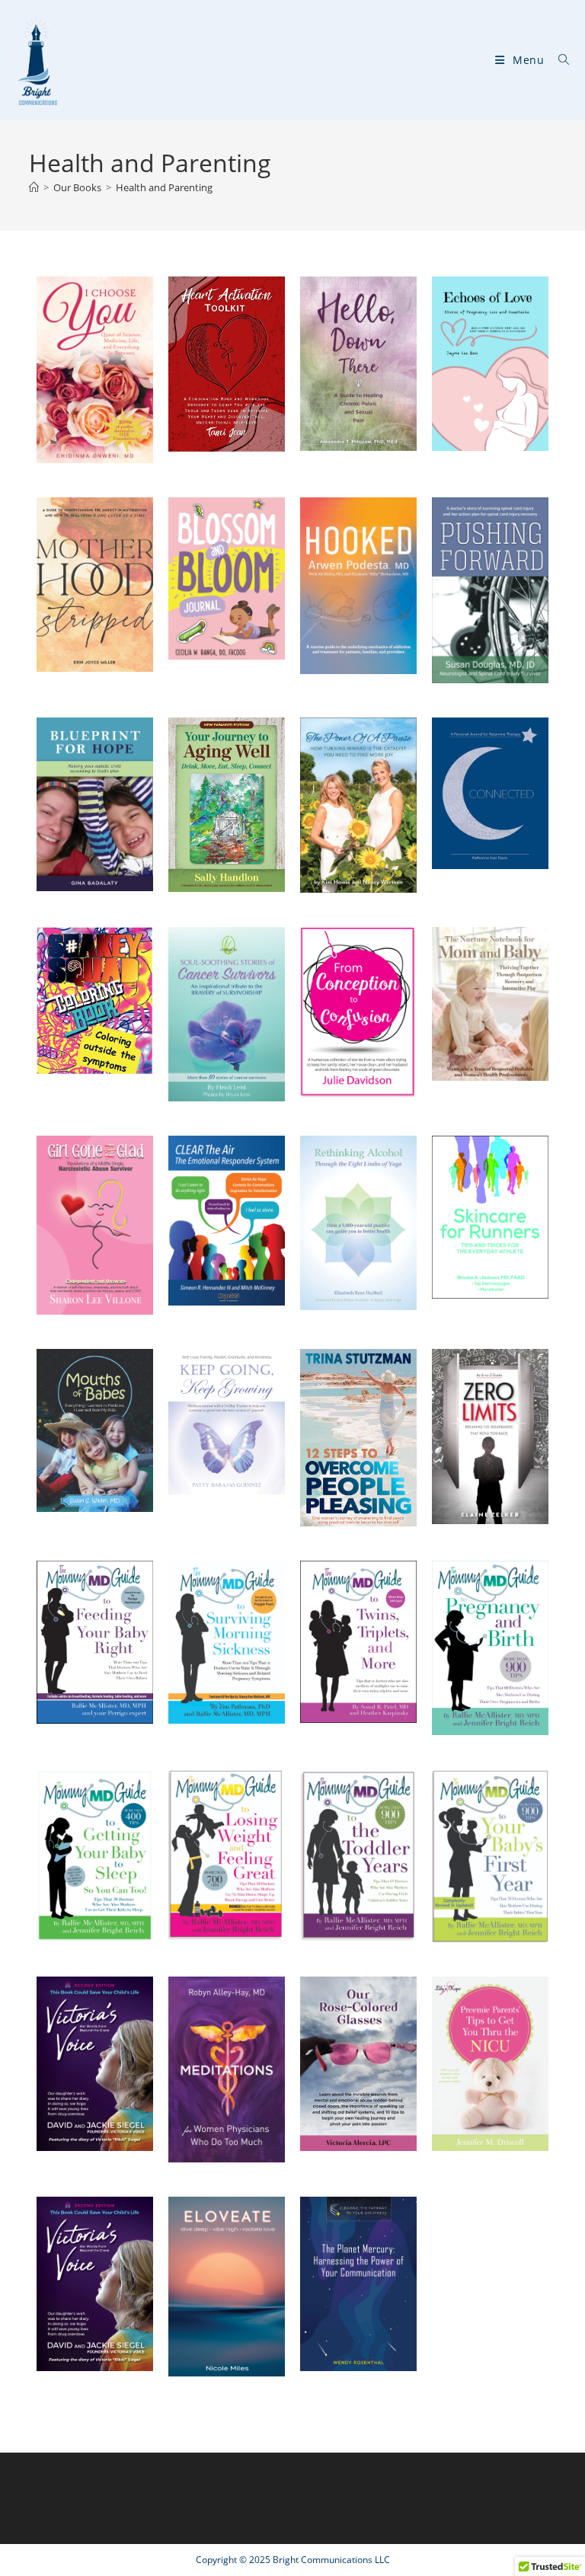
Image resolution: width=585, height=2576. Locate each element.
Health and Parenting (164, 187)
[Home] (34, 187)
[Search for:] (558, 60)
